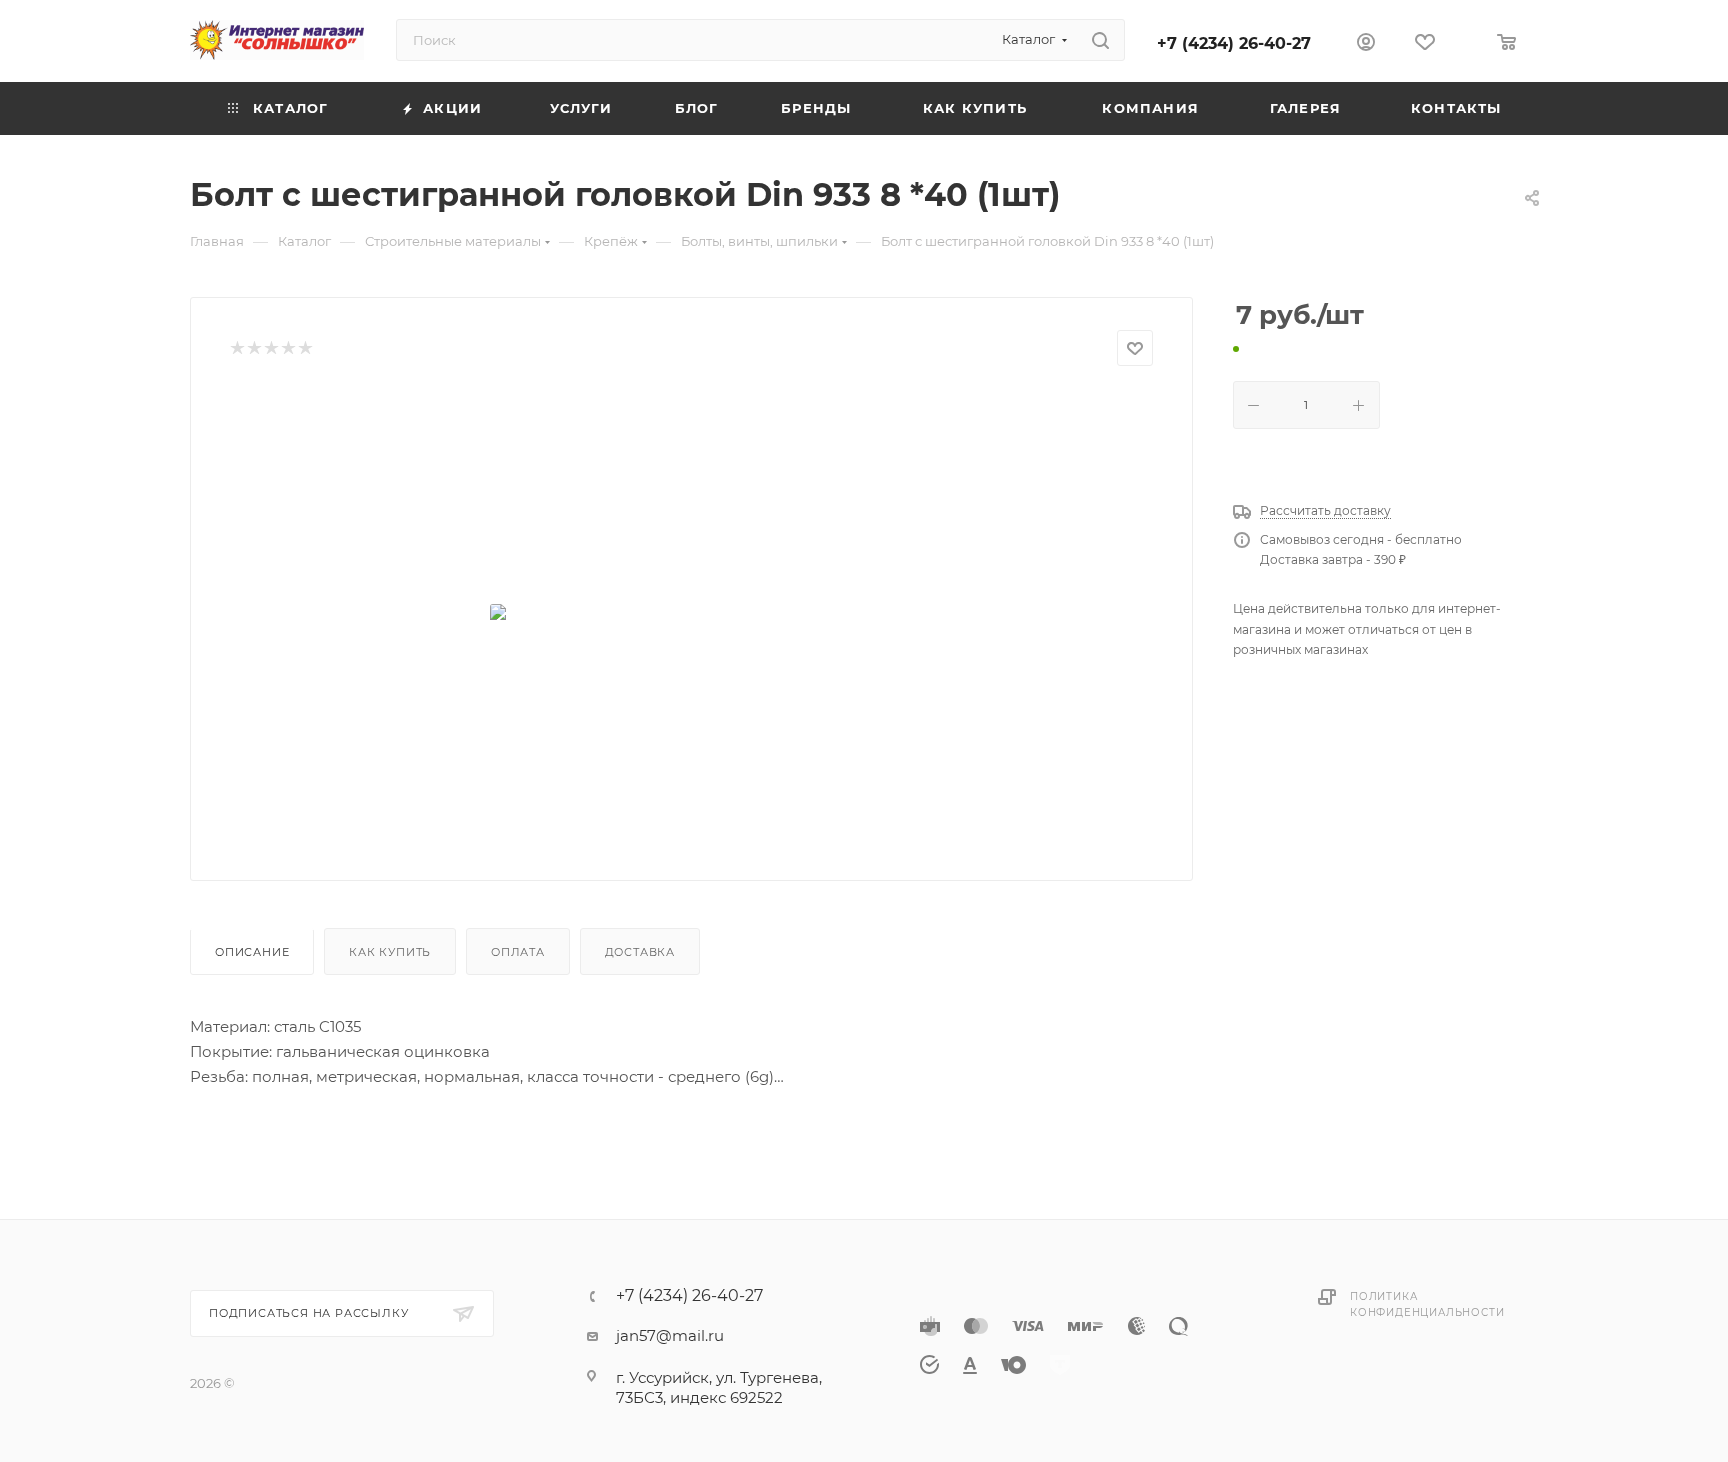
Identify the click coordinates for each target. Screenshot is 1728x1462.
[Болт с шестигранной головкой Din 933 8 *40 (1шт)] (692, 616)
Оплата (518, 952)
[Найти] (1100, 40)
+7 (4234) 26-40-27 (1234, 43)
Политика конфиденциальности (1427, 1304)
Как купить (390, 952)
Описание (252, 952)
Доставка (640, 952)
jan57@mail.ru (670, 1335)
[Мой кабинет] (1366, 44)
